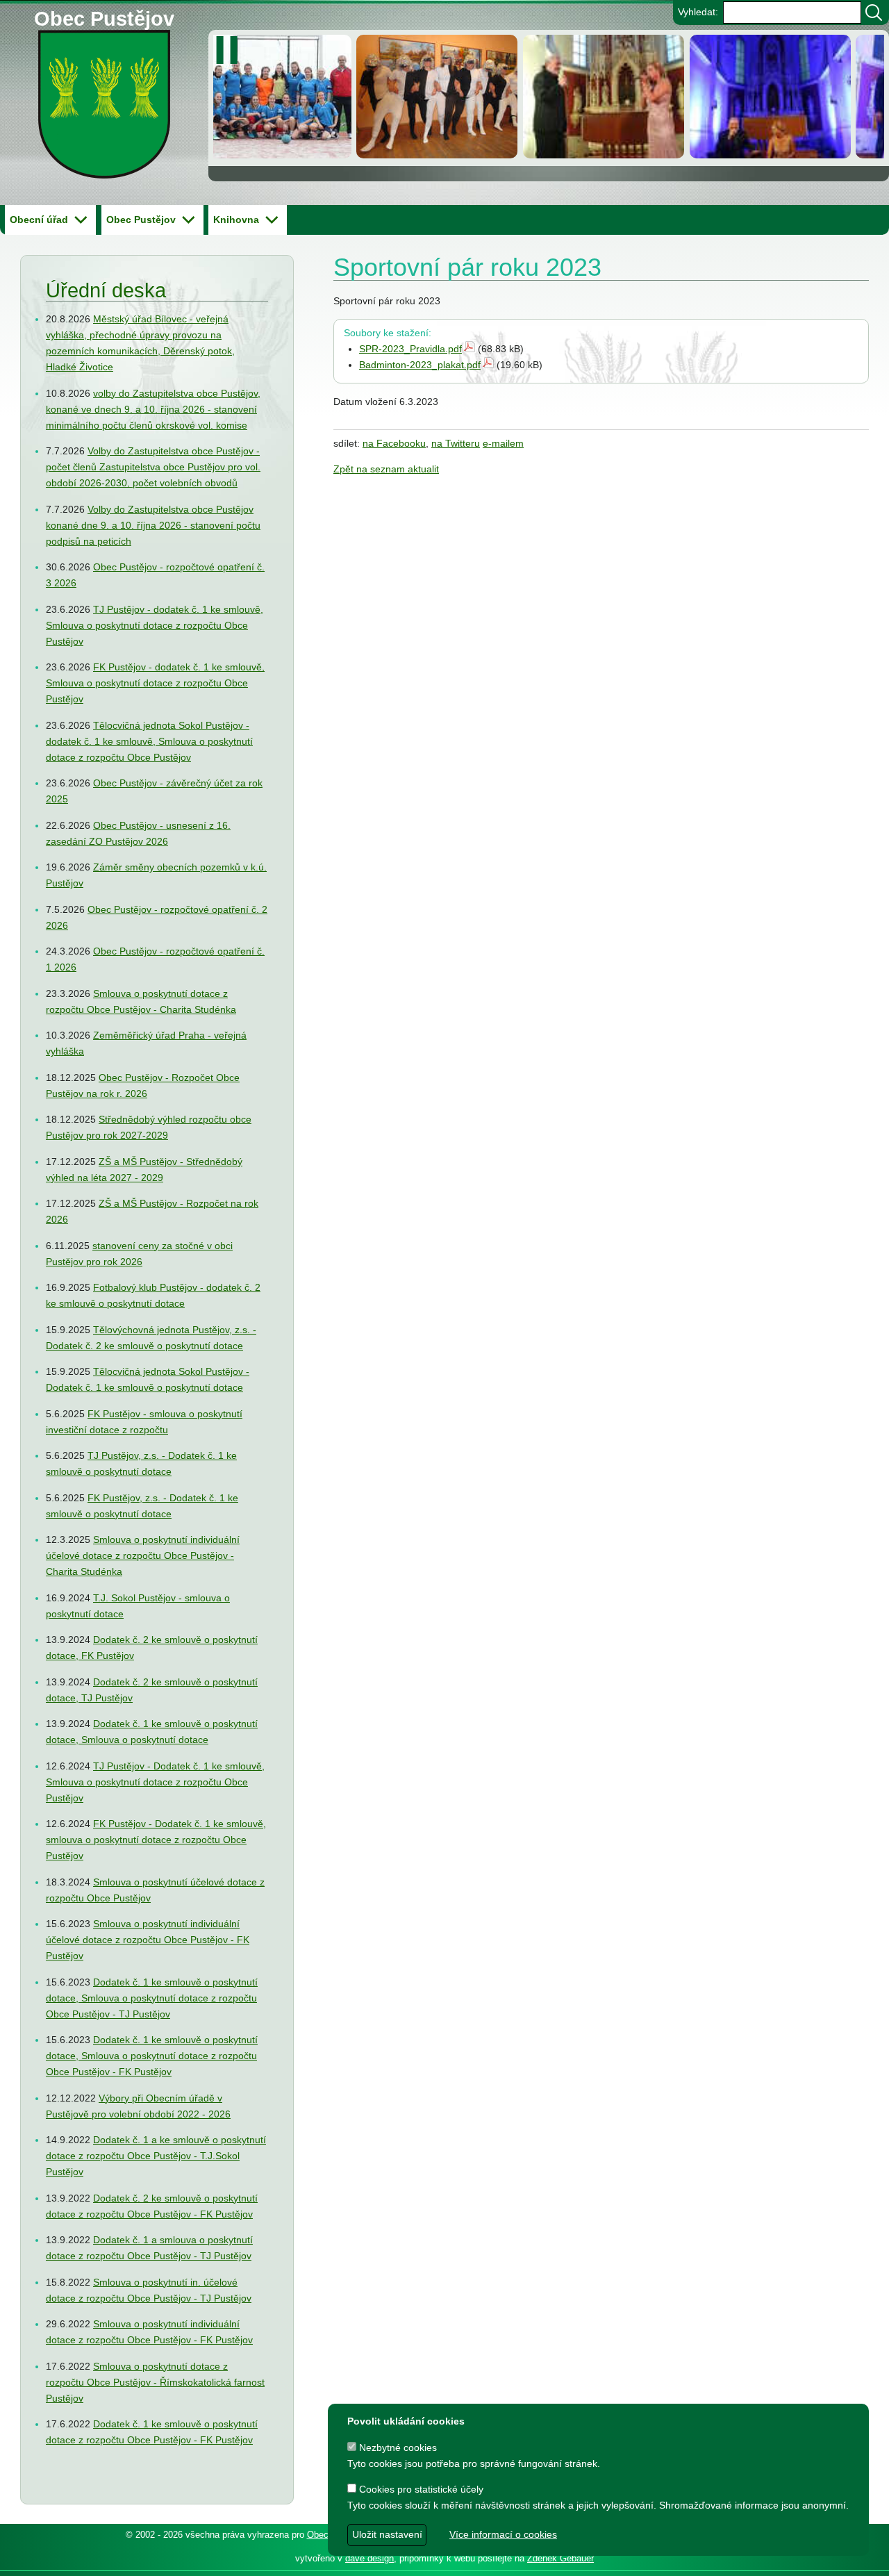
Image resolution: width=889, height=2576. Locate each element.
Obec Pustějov (104, 16)
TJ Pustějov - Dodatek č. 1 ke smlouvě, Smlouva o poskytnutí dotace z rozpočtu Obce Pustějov (155, 1782)
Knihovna (236, 220)
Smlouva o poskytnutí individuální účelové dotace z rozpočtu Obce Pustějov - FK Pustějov (148, 1940)
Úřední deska (106, 290)
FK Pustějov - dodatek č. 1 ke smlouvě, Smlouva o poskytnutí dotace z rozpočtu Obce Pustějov (155, 683)
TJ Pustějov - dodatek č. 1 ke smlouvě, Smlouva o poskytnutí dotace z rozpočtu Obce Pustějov (155, 625)
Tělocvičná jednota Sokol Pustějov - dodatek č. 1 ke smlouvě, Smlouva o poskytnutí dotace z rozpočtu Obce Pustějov (149, 741)
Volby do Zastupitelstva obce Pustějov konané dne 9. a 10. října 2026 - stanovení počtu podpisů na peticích (153, 525)
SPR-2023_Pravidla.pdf (410, 349)
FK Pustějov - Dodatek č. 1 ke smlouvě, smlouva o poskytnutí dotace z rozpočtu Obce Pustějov (156, 1840)
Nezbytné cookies (397, 2447)
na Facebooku (394, 443)
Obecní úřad (39, 220)
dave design (369, 2558)
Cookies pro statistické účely (420, 2489)
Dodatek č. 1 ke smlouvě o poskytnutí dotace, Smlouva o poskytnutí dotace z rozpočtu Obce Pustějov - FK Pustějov (152, 2056)
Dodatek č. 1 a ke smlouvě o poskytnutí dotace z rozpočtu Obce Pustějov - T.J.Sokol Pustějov (156, 2156)
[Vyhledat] (874, 13)
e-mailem (503, 443)
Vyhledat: (698, 12)
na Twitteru (456, 443)
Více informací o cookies (503, 2534)
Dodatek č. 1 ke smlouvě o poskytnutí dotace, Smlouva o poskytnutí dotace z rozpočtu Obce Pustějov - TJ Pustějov (152, 1998)
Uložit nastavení (387, 2534)
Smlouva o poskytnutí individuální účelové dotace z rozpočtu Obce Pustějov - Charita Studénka (143, 1555)
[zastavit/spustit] (231, 50)
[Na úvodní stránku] (105, 116)
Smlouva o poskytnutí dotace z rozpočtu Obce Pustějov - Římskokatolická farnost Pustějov (155, 2382)
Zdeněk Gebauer (560, 2558)
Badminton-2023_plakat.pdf (420, 365)
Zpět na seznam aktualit (386, 469)
